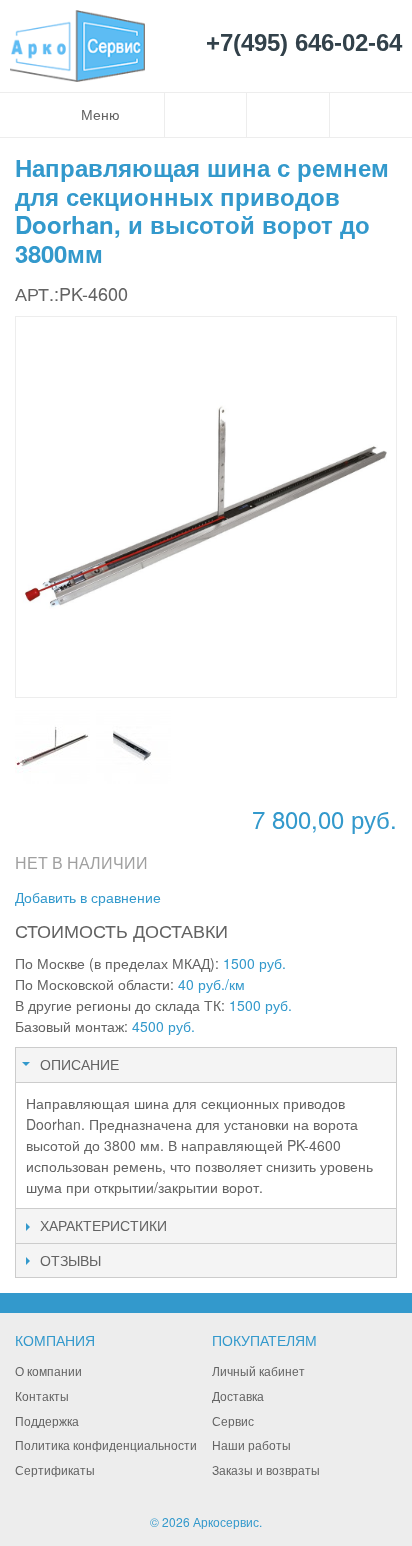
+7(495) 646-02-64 (304, 43)
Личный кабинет (258, 1370)
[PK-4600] (133, 746)
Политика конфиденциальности (106, 1444)
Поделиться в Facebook (243, 898)
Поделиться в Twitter (283, 898)
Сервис (233, 1420)
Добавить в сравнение (88, 897)
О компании (48, 1370)
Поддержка (47, 1420)
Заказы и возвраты (266, 1469)
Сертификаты (55, 1469)
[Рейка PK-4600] (52, 746)
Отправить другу (203, 898)
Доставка (238, 1395)
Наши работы (251, 1444)
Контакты (42, 1395)
